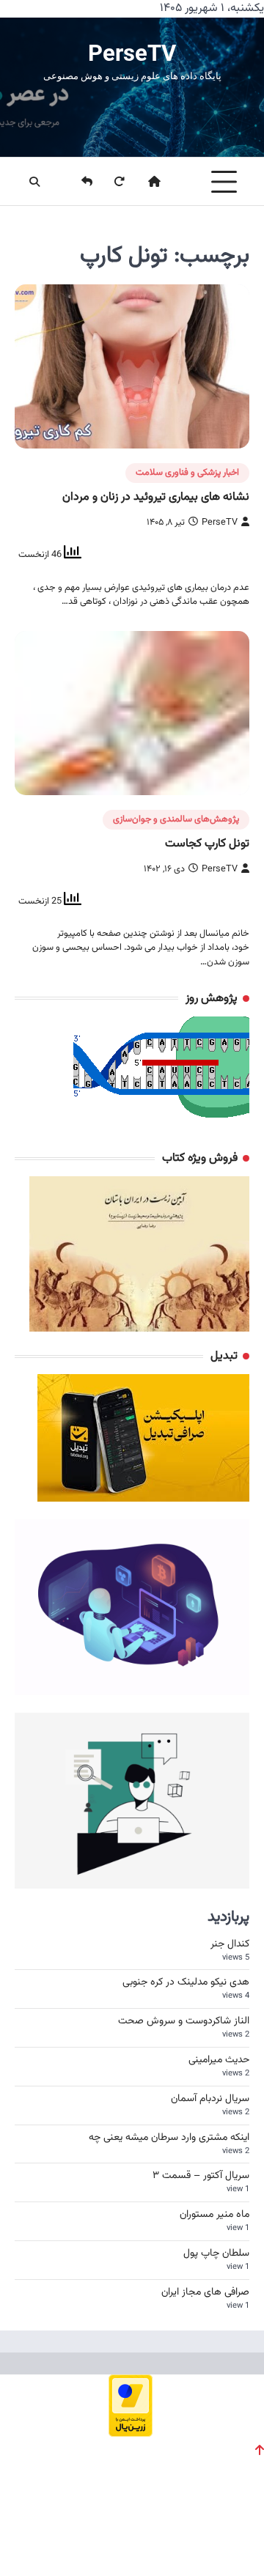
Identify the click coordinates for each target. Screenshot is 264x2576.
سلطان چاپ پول (216, 2254)
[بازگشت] (78, 182)
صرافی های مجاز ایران (205, 2292)
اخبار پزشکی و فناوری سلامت (187, 473)
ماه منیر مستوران (214, 2215)
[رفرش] (110, 182)
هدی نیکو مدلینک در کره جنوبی (186, 1982)
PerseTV (132, 53)
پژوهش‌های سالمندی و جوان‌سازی (176, 819)
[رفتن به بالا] (260, 2450)
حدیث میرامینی (219, 2060)
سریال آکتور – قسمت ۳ (201, 2176)
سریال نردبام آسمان (210, 2099)
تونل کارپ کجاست (207, 844)
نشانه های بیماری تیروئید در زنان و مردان (156, 497)
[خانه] (145, 182)
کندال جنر (230, 1944)
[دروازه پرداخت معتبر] (131, 2432)
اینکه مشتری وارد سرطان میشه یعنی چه (169, 2138)
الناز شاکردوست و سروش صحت (184, 2021)
